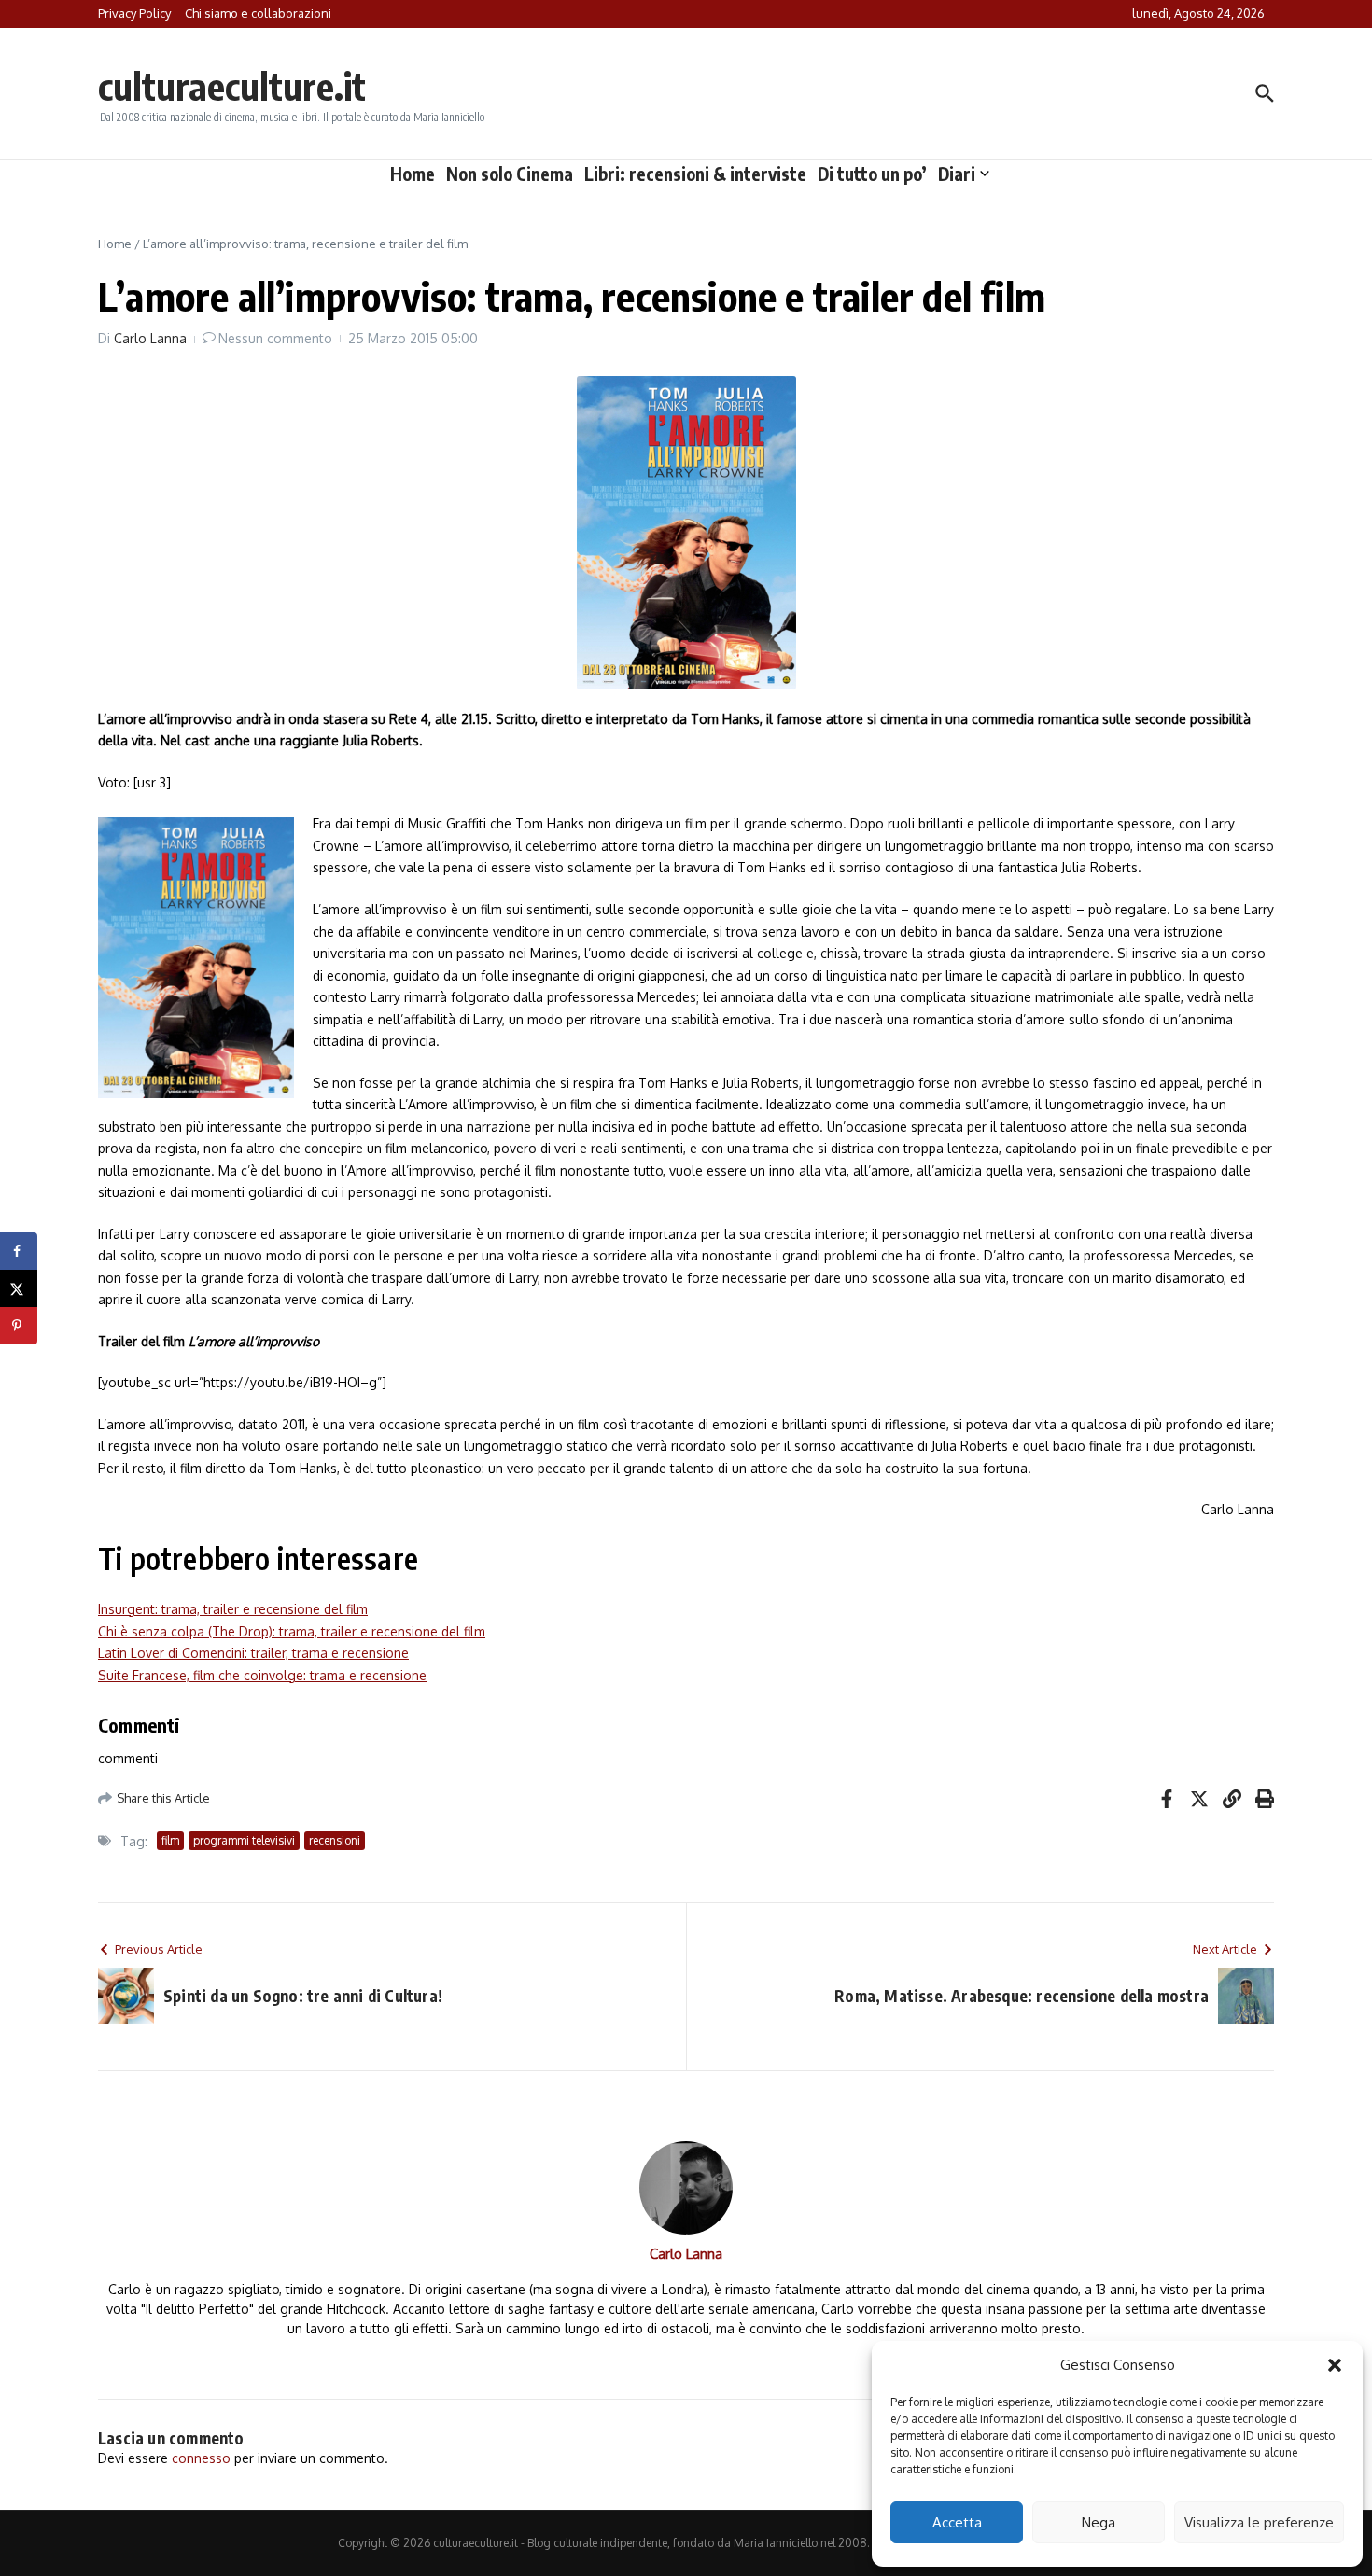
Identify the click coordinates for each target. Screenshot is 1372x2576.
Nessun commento (275, 338)
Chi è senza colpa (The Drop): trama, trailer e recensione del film (292, 1631)
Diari (957, 174)
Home (413, 174)
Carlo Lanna (150, 338)
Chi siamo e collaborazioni (258, 13)
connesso (201, 2458)
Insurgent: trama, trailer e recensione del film (233, 1609)
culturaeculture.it (232, 86)
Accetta (957, 2522)
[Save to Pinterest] (19, 1326)
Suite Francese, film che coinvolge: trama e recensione (262, 1675)
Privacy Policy (134, 13)
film (170, 1840)
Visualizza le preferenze (1259, 2522)
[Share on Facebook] (19, 1251)
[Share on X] (19, 1288)
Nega (1099, 2522)
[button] (1335, 2365)
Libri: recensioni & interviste (695, 174)
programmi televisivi (244, 1840)
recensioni (335, 1840)
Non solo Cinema (510, 174)
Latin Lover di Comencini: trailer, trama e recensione (253, 1653)
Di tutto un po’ (872, 174)
